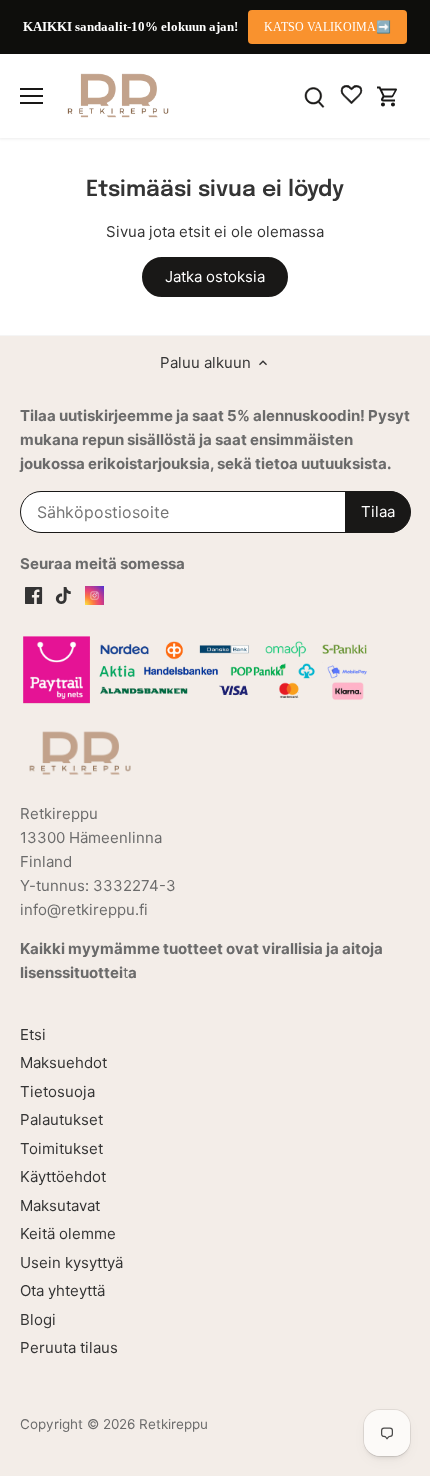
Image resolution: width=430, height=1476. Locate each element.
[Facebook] (33, 593)
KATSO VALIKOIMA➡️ (327, 27)
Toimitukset (61, 1148)
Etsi (33, 1034)
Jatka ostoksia (215, 276)
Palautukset (61, 1119)
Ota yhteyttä (62, 1290)
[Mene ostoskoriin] (388, 95)
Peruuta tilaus (69, 1347)
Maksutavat (60, 1205)
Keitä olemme (68, 1233)
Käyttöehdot (63, 1176)
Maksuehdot (63, 1062)
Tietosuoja (57, 1091)
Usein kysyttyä (71, 1262)
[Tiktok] (63, 593)
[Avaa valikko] (31, 96)
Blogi (38, 1319)
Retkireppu (173, 1424)
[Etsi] (315, 95)
